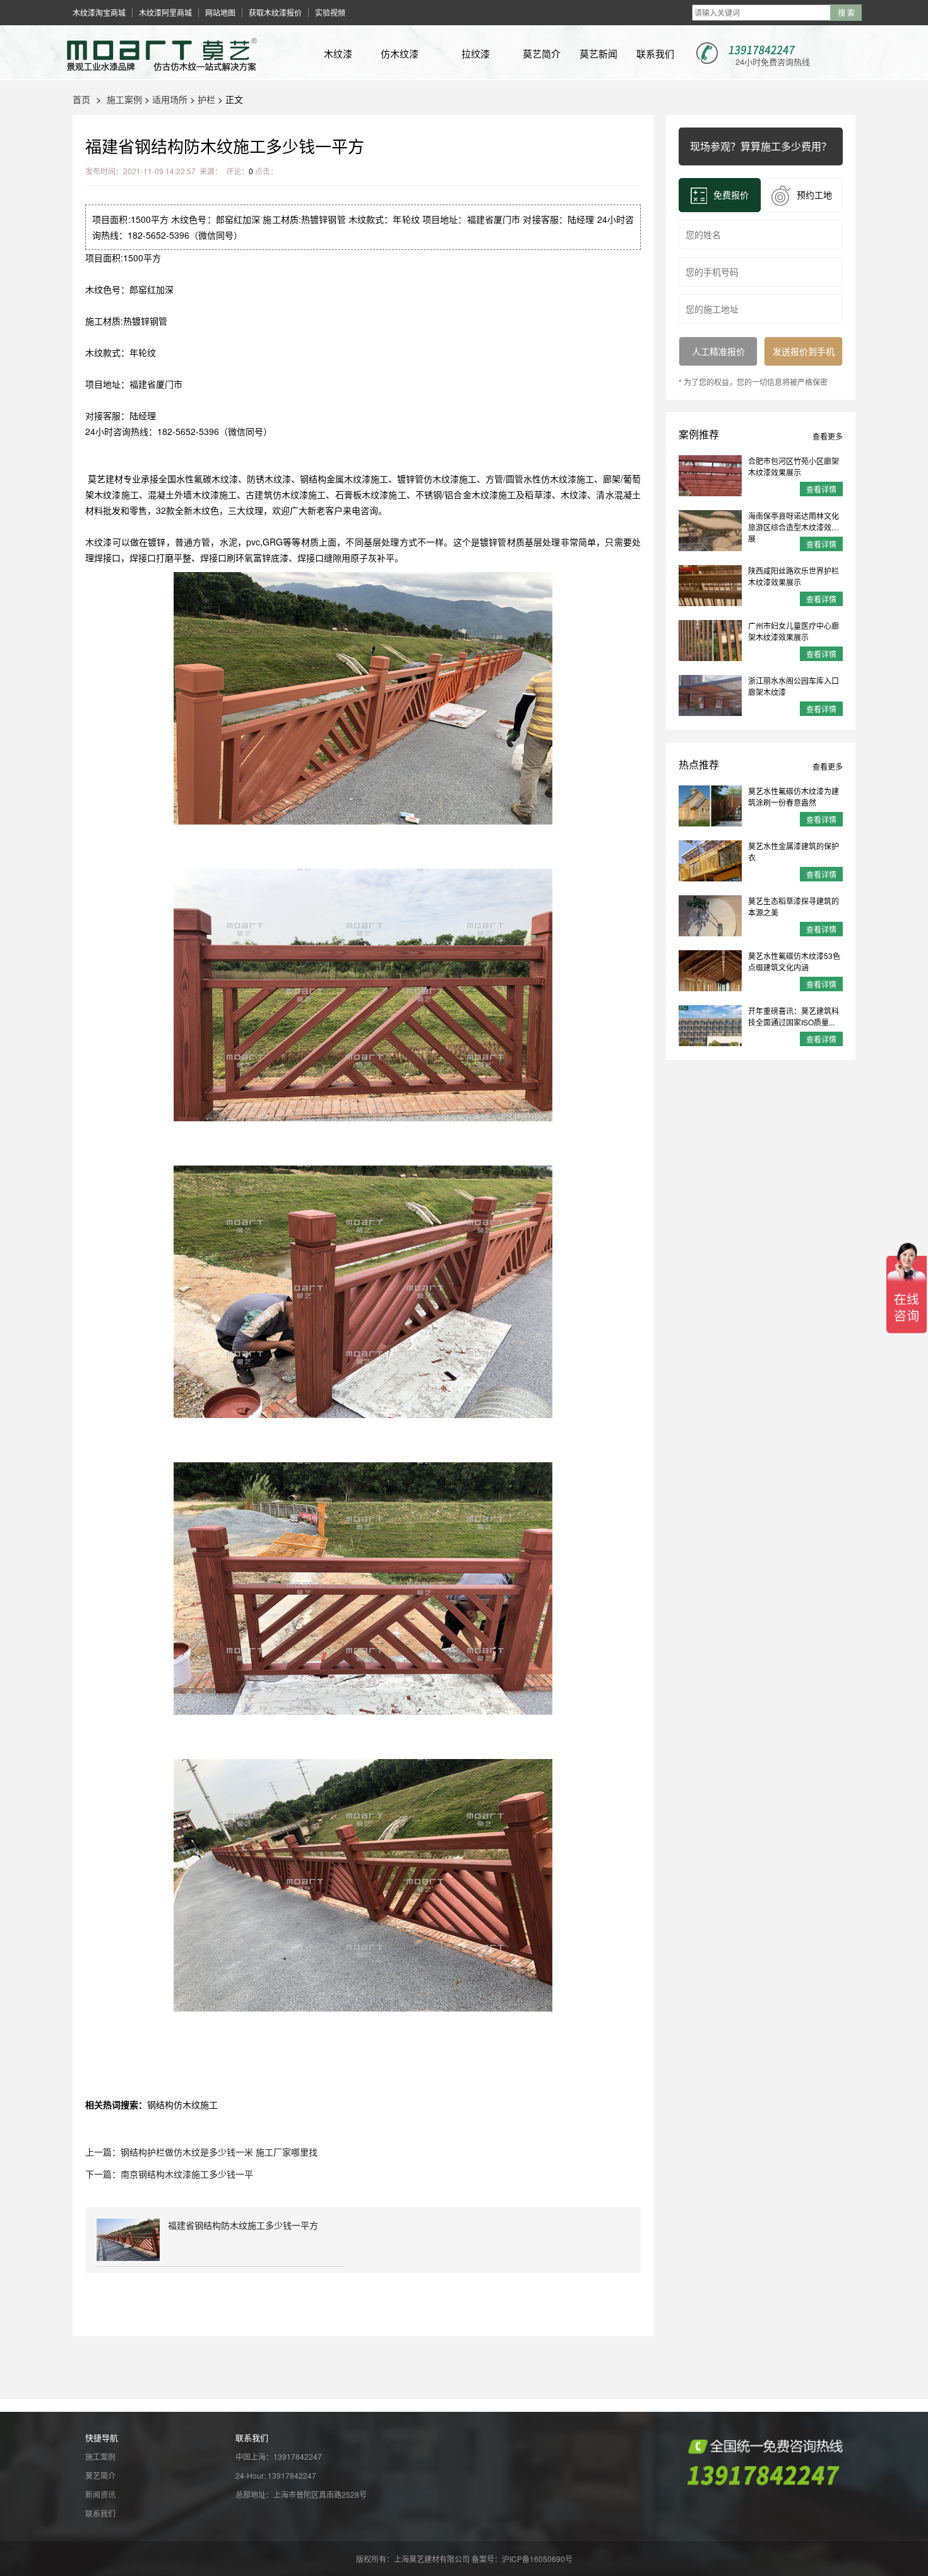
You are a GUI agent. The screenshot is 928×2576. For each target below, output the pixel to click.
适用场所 (170, 99)
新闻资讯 (100, 2494)
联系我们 (655, 53)
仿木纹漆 (400, 53)
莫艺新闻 (598, 53)
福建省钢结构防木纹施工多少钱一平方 (243, 2225)
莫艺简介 (542, 53)
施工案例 (124, 99)
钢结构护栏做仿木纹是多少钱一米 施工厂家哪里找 (219, 2152)
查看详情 (821, 489)
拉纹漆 (476, 53)
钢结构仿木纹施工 (182, 2104)
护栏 (206, 99)
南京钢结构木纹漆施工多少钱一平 (187, 2174)
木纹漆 (338, 53)
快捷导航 (102, 2437)
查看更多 (828, 436)
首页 (81, 99)
